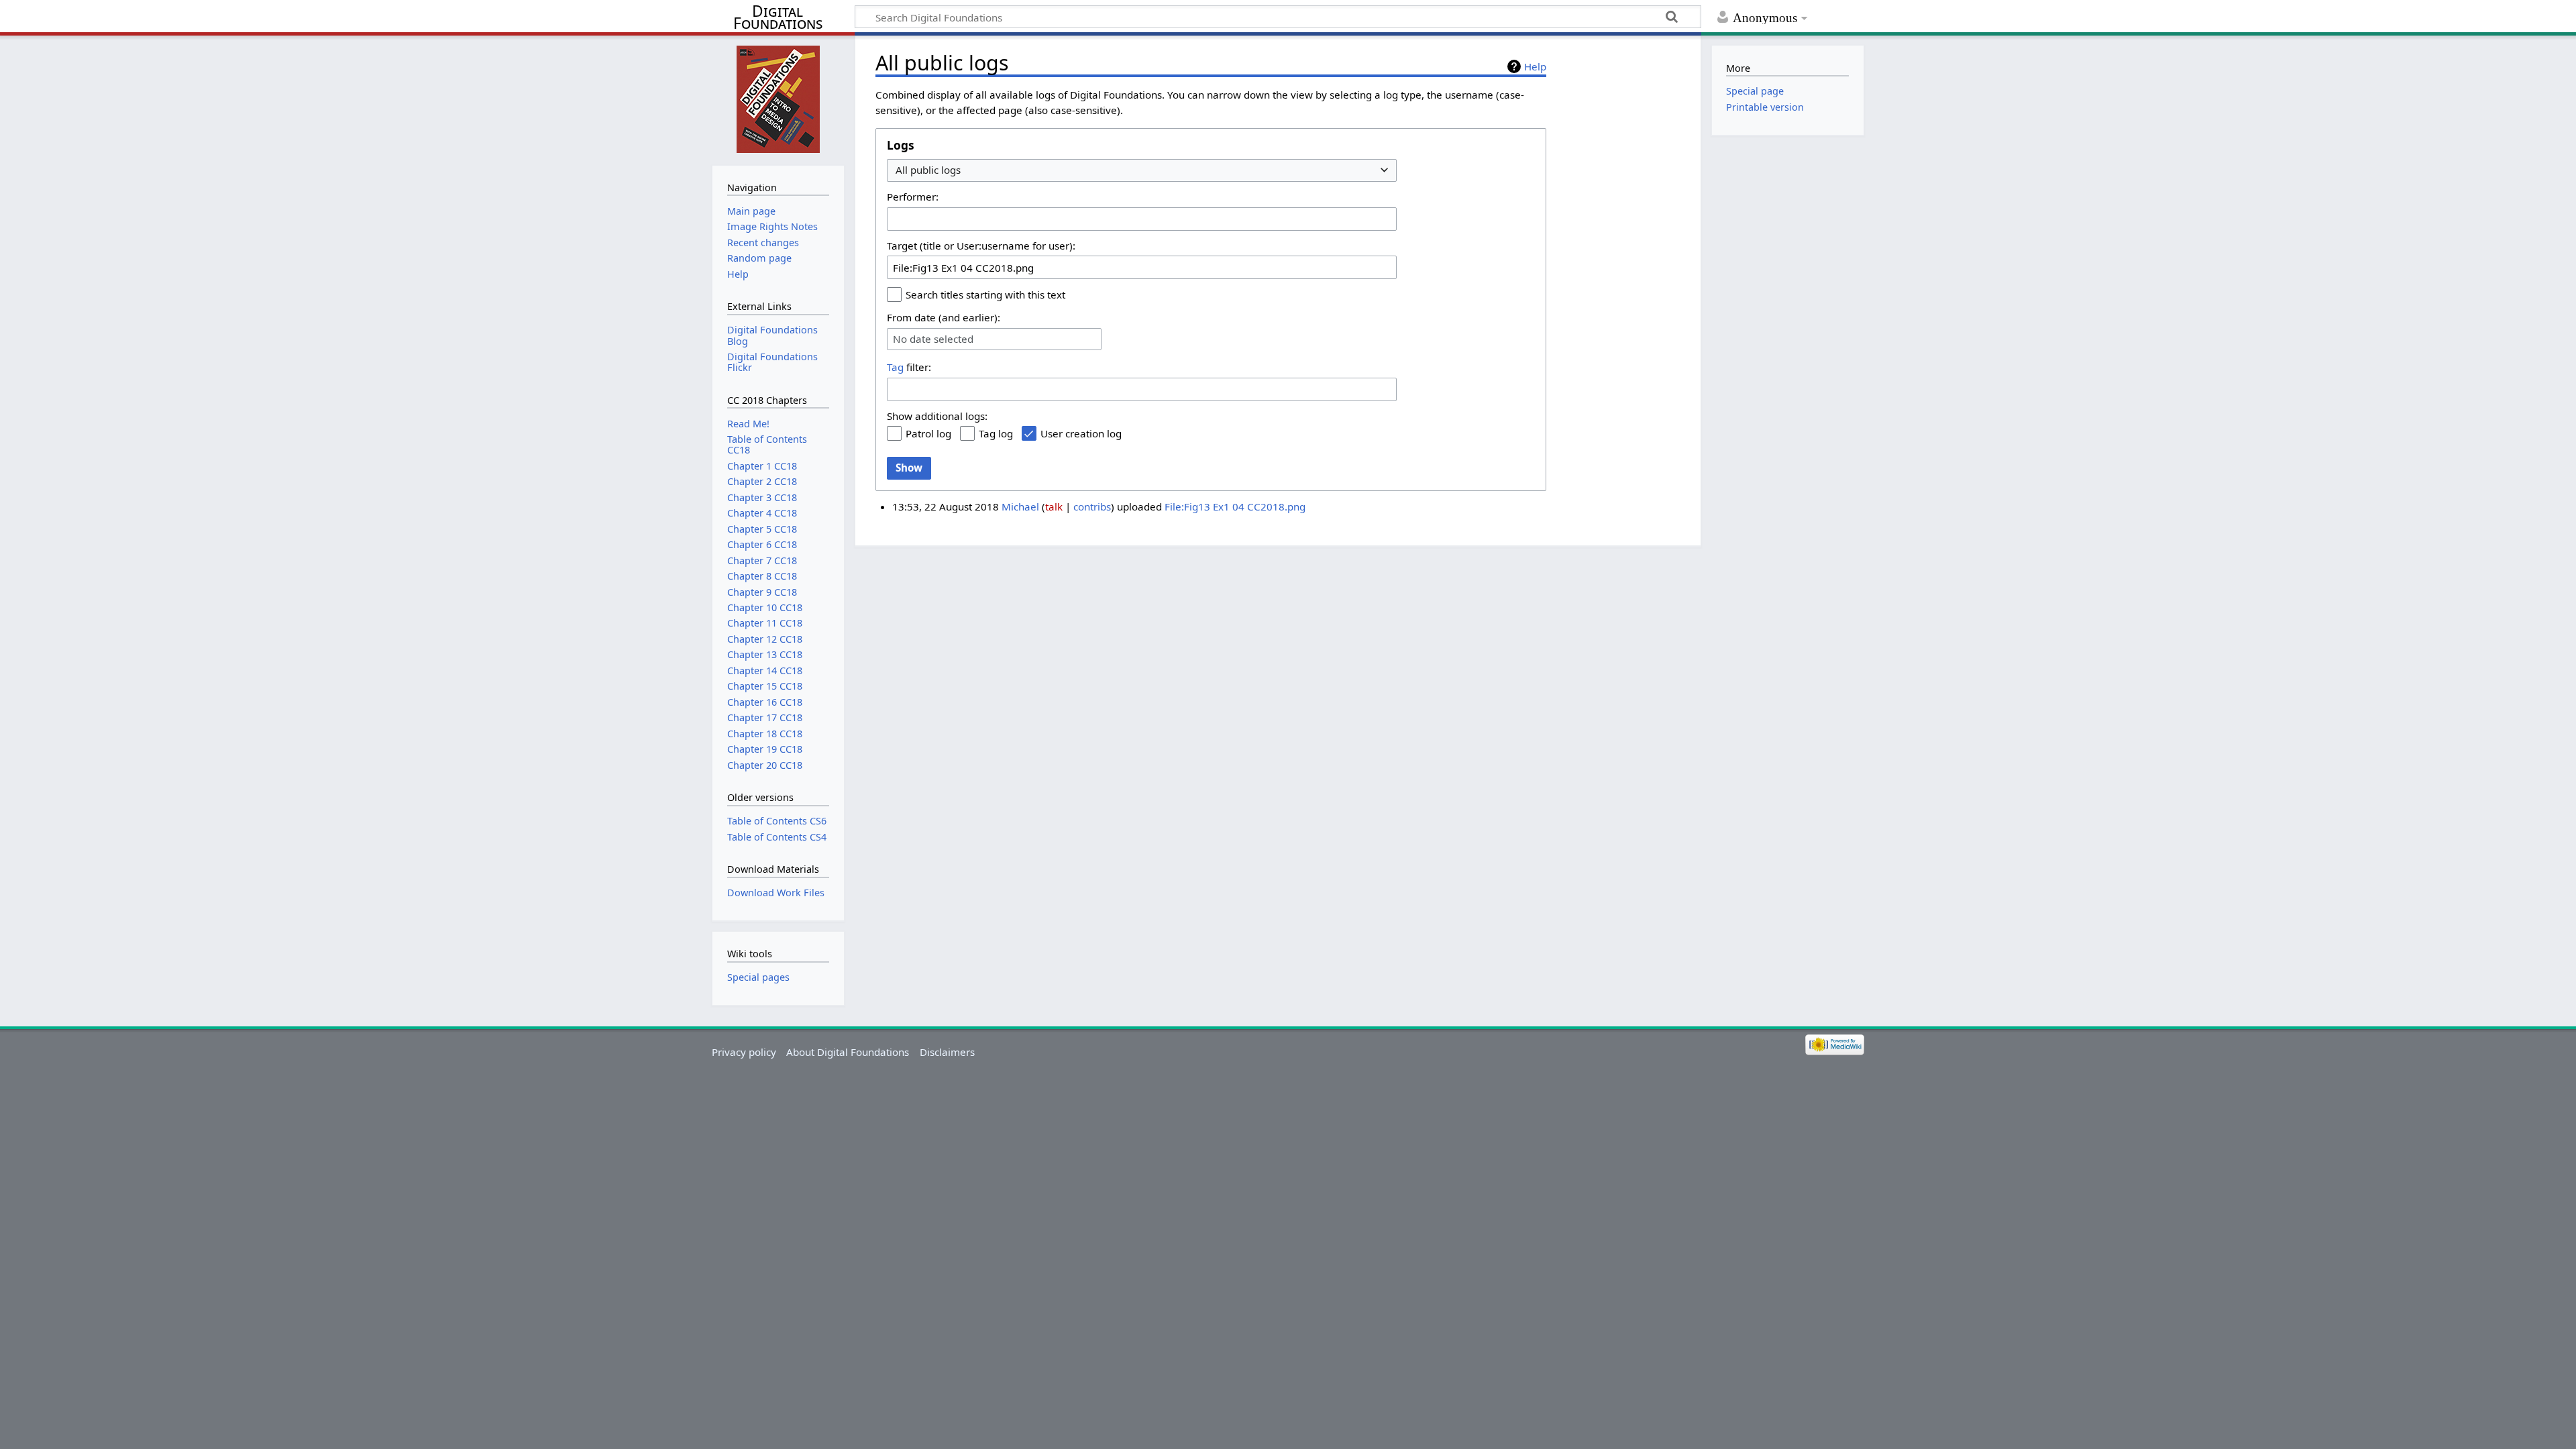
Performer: (913, 197)
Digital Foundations (778, 17)
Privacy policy (744, 1052)
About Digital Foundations (848, 1052)
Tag (895, 367)
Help (1535, 66)
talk (1054, 506)
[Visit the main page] (778, 99)
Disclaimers (947, 1052)
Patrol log (928, 433)
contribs (1092, 506)
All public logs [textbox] (928, 170)
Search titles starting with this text (985, 294)
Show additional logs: (937, 416)
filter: (909, 367)
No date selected (933, 339)
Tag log (996, 433)
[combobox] (1142, 171)
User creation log (1081, 433)
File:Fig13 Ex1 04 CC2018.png (1235, 506)
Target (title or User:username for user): (981, 246)
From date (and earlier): (944, 317)
